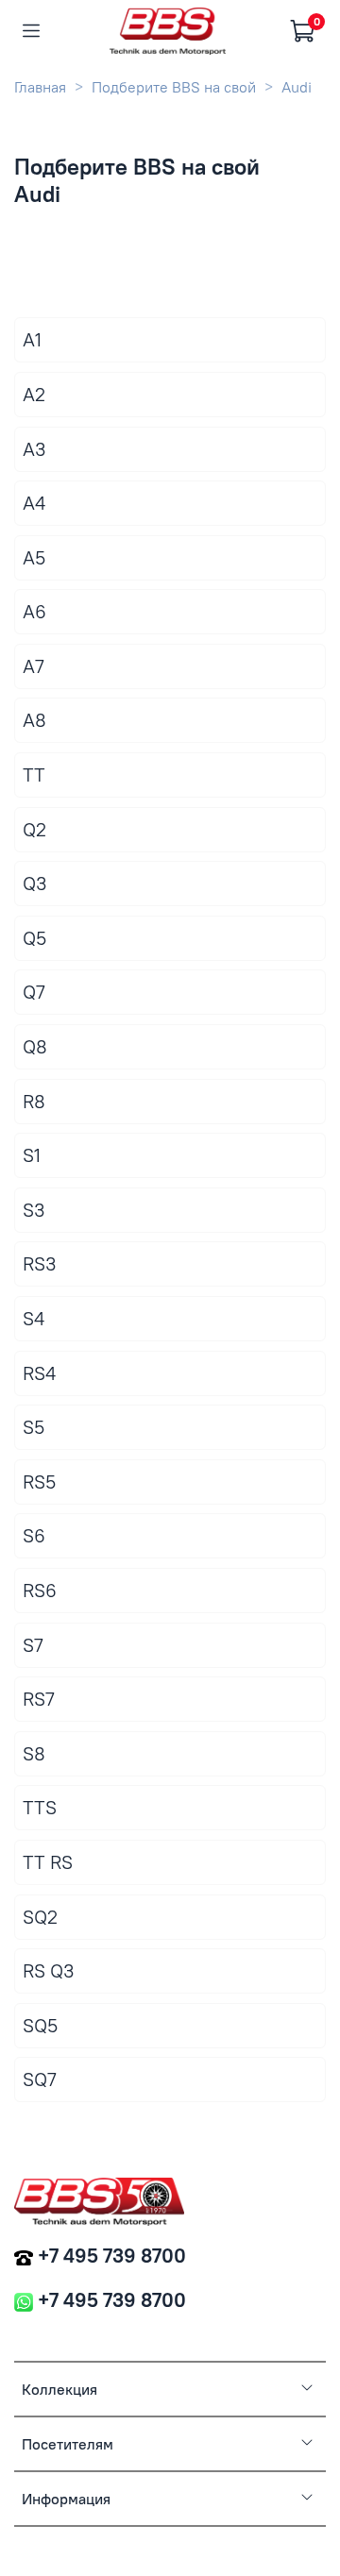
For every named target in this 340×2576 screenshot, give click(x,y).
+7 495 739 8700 (112, 2256)
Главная (40, 87)
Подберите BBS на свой (174, 87)
